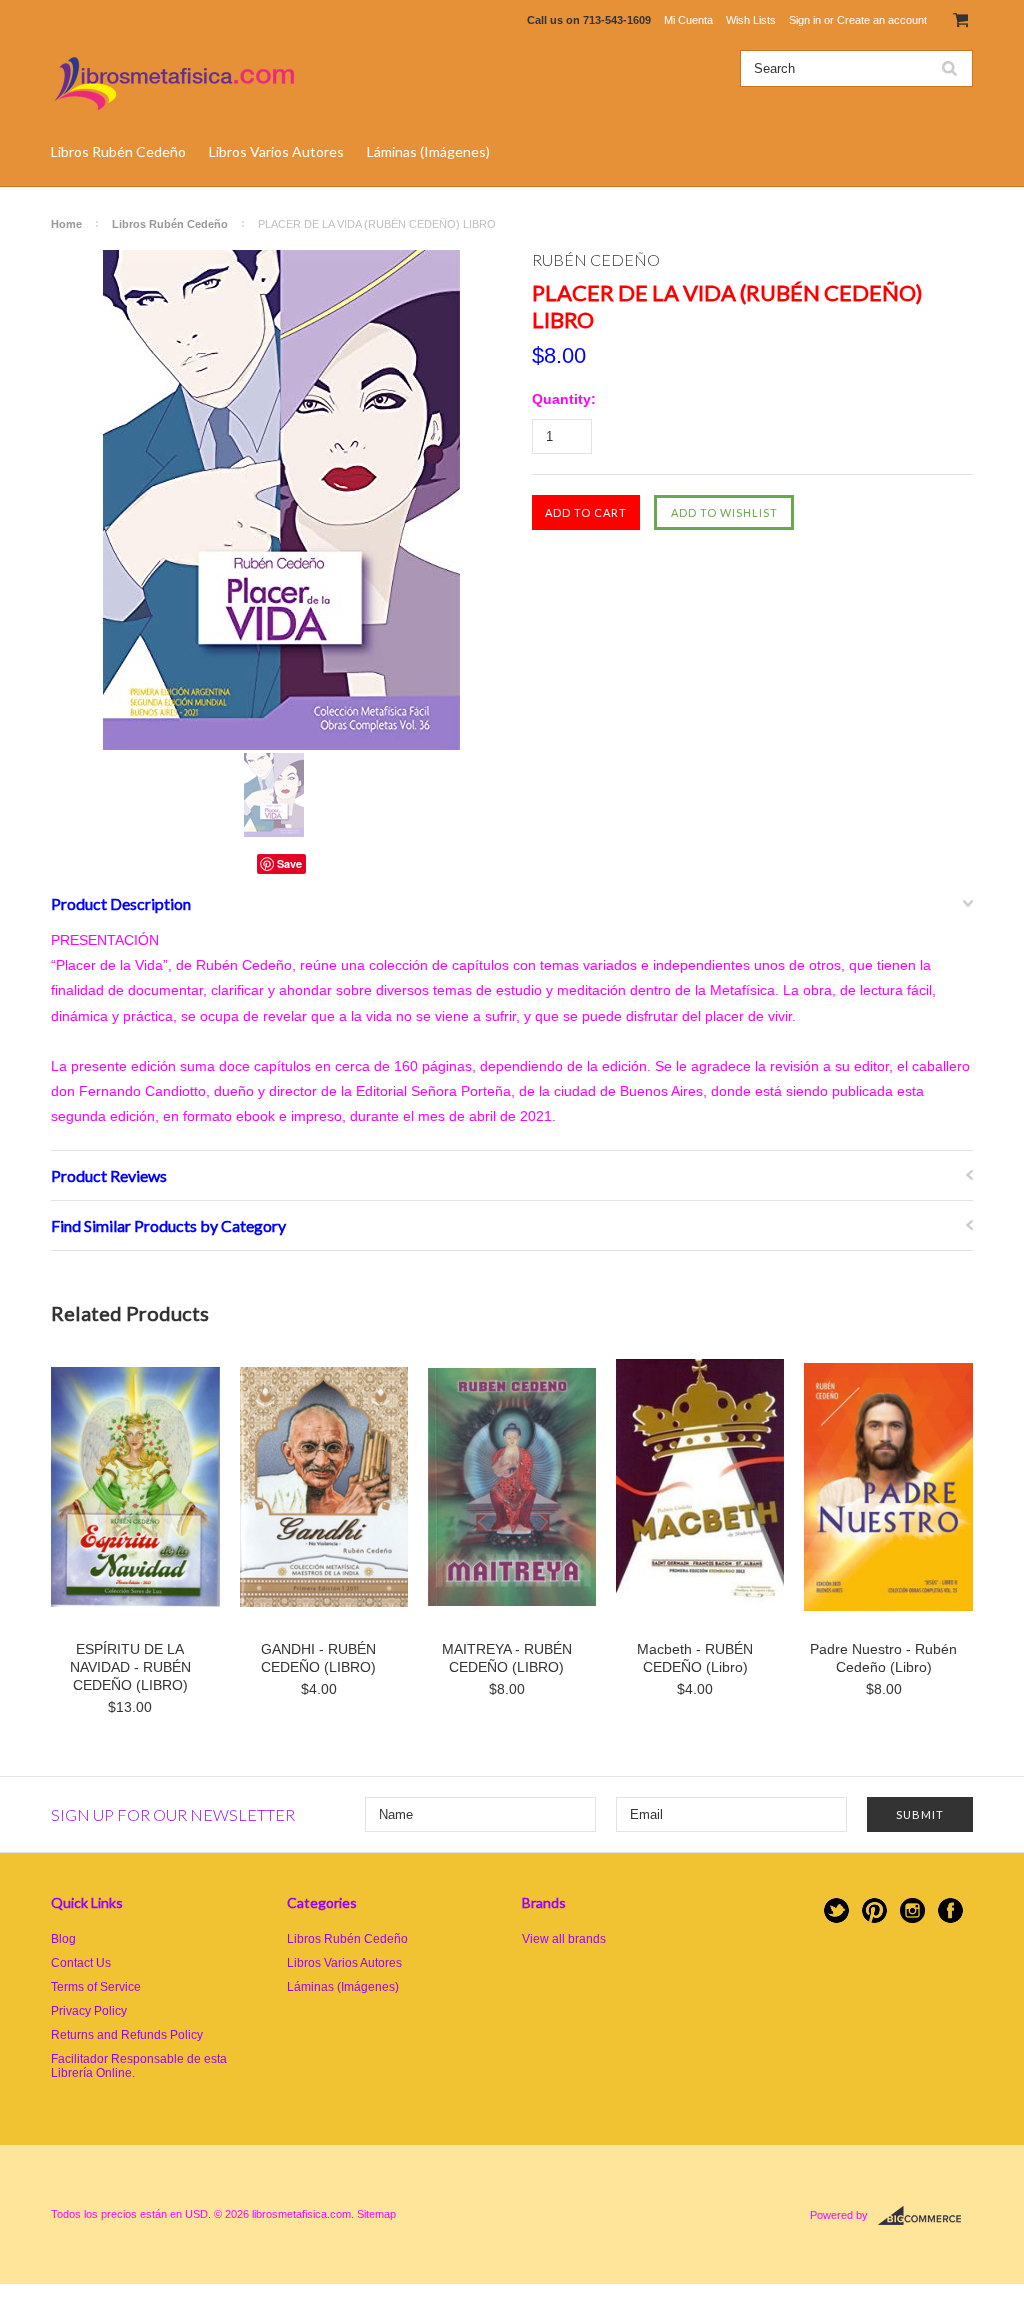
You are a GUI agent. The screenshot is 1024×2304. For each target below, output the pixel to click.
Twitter (836, 1910)
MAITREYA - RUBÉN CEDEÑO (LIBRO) (507, 1658)
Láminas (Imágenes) (428, 151)
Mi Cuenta (688, 20)
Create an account (882, 20)
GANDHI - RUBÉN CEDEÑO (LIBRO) (318, 1658)
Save (289, 863)
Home (66, 224)
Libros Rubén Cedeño (118, 151)
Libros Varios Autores (276, 151)
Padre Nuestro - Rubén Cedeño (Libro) (883, 1658)
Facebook (950, 1910)
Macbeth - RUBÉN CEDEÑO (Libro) (695, 1658)
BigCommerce (925, 2216)
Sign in (805, 20)
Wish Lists (751, 20)
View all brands (564, 1939)
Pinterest (874, 1910)
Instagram (912, 1910)
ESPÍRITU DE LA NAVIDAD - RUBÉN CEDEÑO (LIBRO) (130, 1667)
